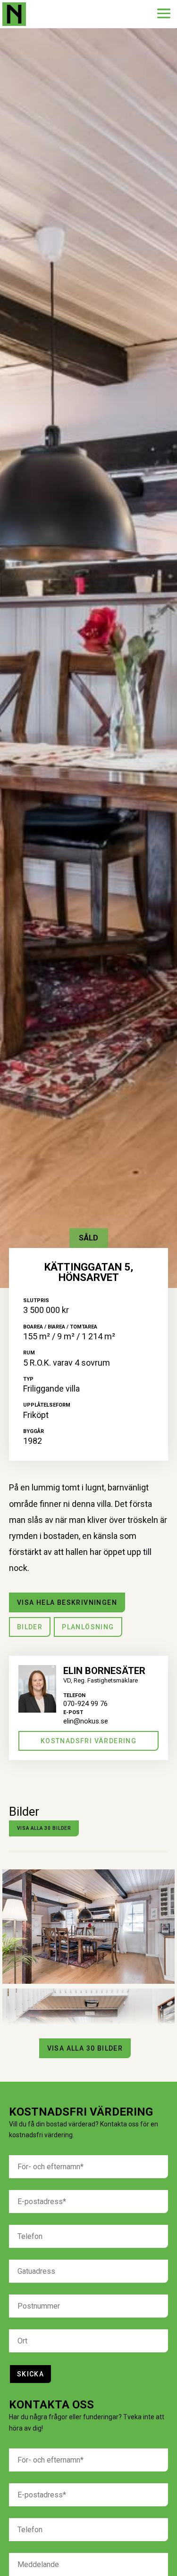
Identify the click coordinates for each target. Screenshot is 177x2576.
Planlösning (88, 1627)
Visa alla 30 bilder (44, 1828)
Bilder (30, 1627)
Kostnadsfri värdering (88, 1741)
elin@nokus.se (86, 1721)
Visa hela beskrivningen (67, 1602)
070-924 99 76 (85, 1704)
